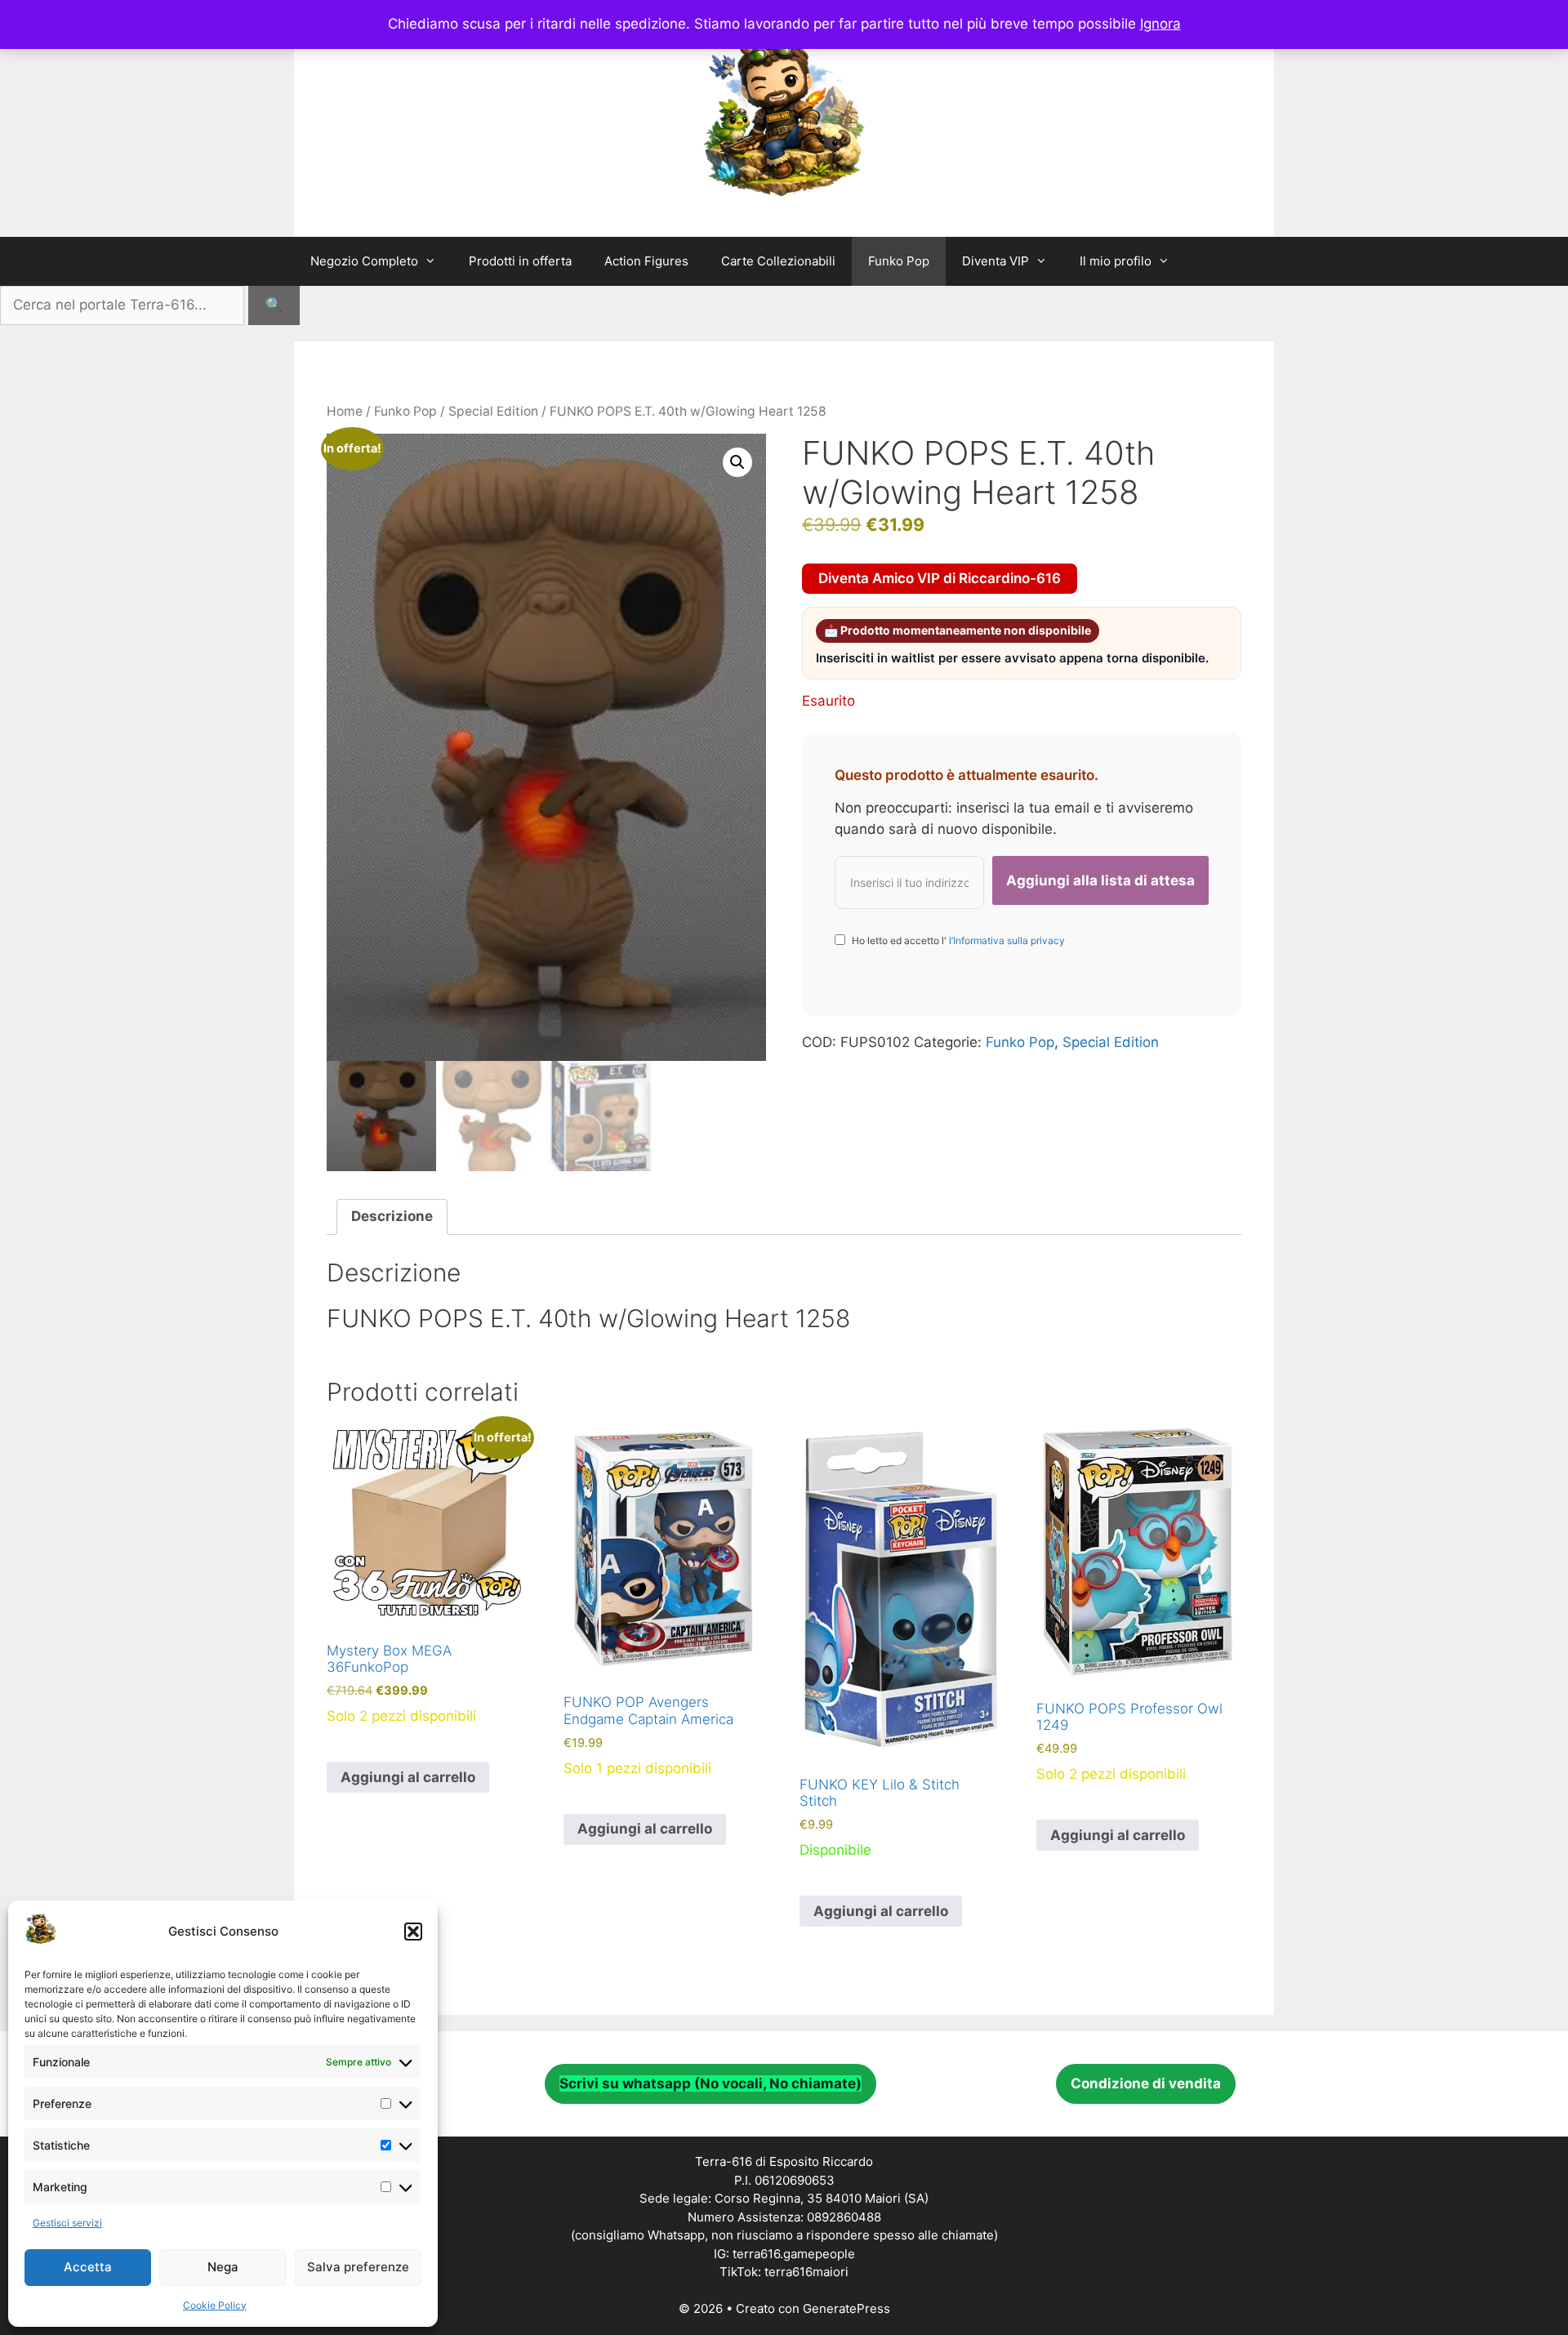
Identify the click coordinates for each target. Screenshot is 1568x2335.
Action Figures (646, 261)
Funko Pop (899, 261)
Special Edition (493, 411)
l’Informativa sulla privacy (1006, 940)
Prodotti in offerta (520, 261)
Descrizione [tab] (392, 1216)
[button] (413, 1932)
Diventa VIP (996, 261)
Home (345, 411)
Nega (223, 2267)
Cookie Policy (215, 2305)
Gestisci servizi (67, 2223)
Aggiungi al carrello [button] (408, 1777)
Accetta (88, 2267)
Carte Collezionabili (778, 261)
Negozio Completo (364, 261)
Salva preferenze (358, 2267)
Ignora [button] (1160, 24)
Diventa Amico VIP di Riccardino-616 (940, 578)
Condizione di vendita (1146, 2083)
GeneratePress (846, 2308)
